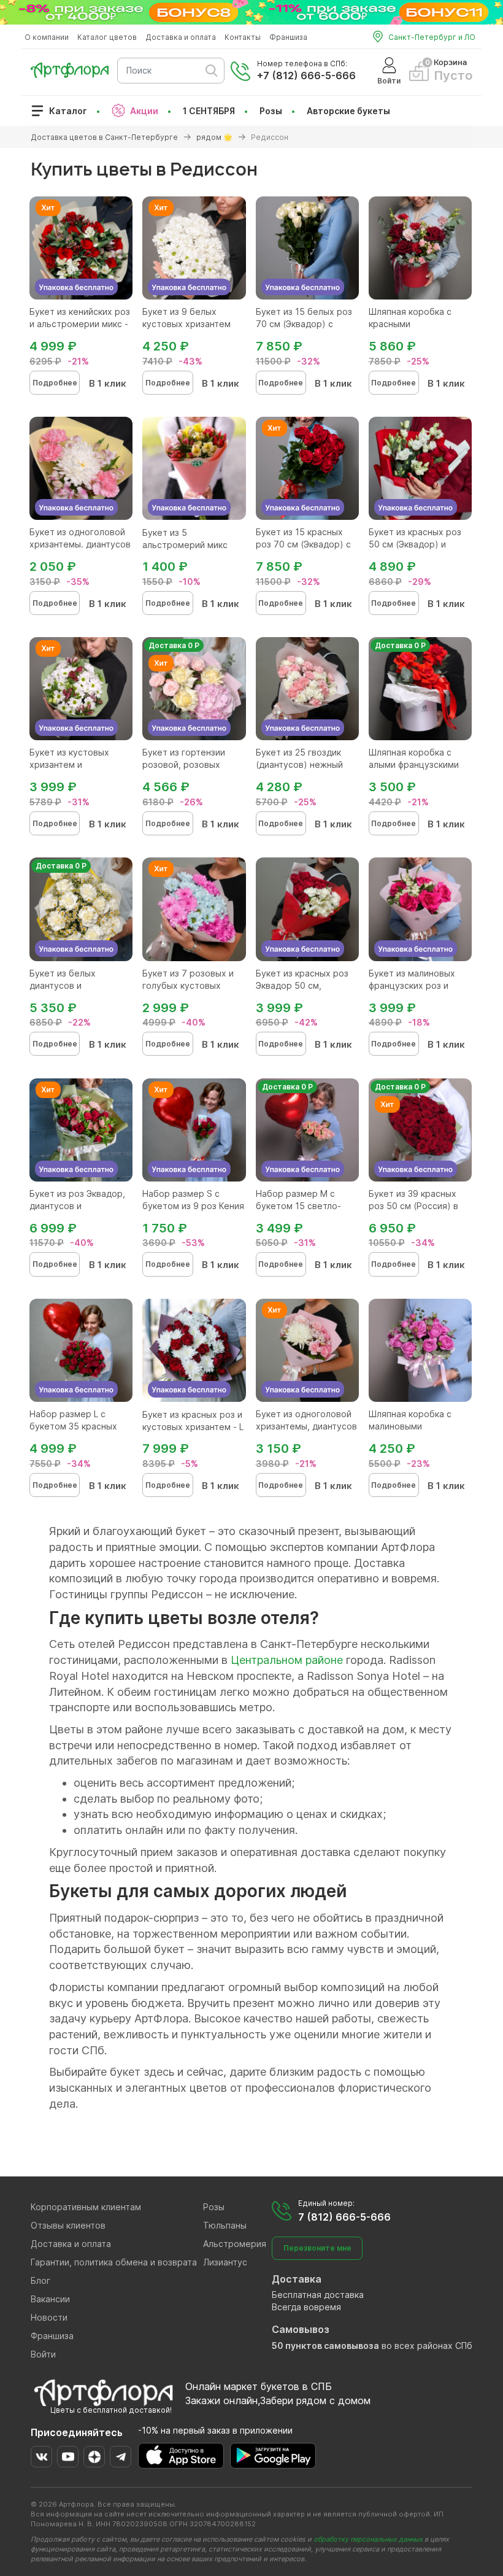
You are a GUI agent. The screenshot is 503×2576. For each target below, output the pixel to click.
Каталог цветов (107, 37)
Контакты (243, 37)
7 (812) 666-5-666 (344, 2217)
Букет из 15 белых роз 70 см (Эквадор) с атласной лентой (304, 324)
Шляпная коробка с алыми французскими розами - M (414, 764)
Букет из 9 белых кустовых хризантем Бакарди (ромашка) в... (191, 324)
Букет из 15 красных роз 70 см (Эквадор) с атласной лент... (303, 544)
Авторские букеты (348, 111)
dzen (94, 2457)
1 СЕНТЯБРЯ (209, 111)
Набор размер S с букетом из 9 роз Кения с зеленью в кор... (193, 1206)
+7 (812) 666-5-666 (306, 75)
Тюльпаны (225, 2225)
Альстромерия (235, 2244)
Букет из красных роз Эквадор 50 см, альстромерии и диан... (306, 985)
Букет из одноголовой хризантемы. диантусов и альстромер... (80, 544)
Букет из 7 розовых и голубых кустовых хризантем (188, 985)
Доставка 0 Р (174, 645)
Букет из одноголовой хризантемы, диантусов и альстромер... (306, 1426)
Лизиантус (225, 2262)
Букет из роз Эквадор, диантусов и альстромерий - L (77, 1206)
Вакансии (50, 2299)
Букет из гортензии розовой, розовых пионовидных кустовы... (194, 764)
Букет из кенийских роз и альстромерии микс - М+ (80, 324)
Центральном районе (287, 1660)
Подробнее (55, 383)
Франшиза (288, 37)
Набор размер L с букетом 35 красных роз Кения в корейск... (77, 1426)
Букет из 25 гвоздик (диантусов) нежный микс (299, 764)
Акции (144, 111)
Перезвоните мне (317, 2248)
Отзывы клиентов (68, 2225)
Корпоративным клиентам (86, 2207)
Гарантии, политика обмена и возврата (114, 2262)
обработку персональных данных (368, 2539)
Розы (271, 111)
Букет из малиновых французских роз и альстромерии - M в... (415, 985)
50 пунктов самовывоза (325, 2346)
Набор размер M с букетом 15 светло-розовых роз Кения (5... (306, 1206)
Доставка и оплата (181, 37)
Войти (43, 2354)
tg (121, 2457)
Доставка (297, 2279)
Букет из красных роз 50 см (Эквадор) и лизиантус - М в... (415, 544)
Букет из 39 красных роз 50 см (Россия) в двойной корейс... (413, 1206)
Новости (49, 2317)
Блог (40, 2280)
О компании (47, 37)
